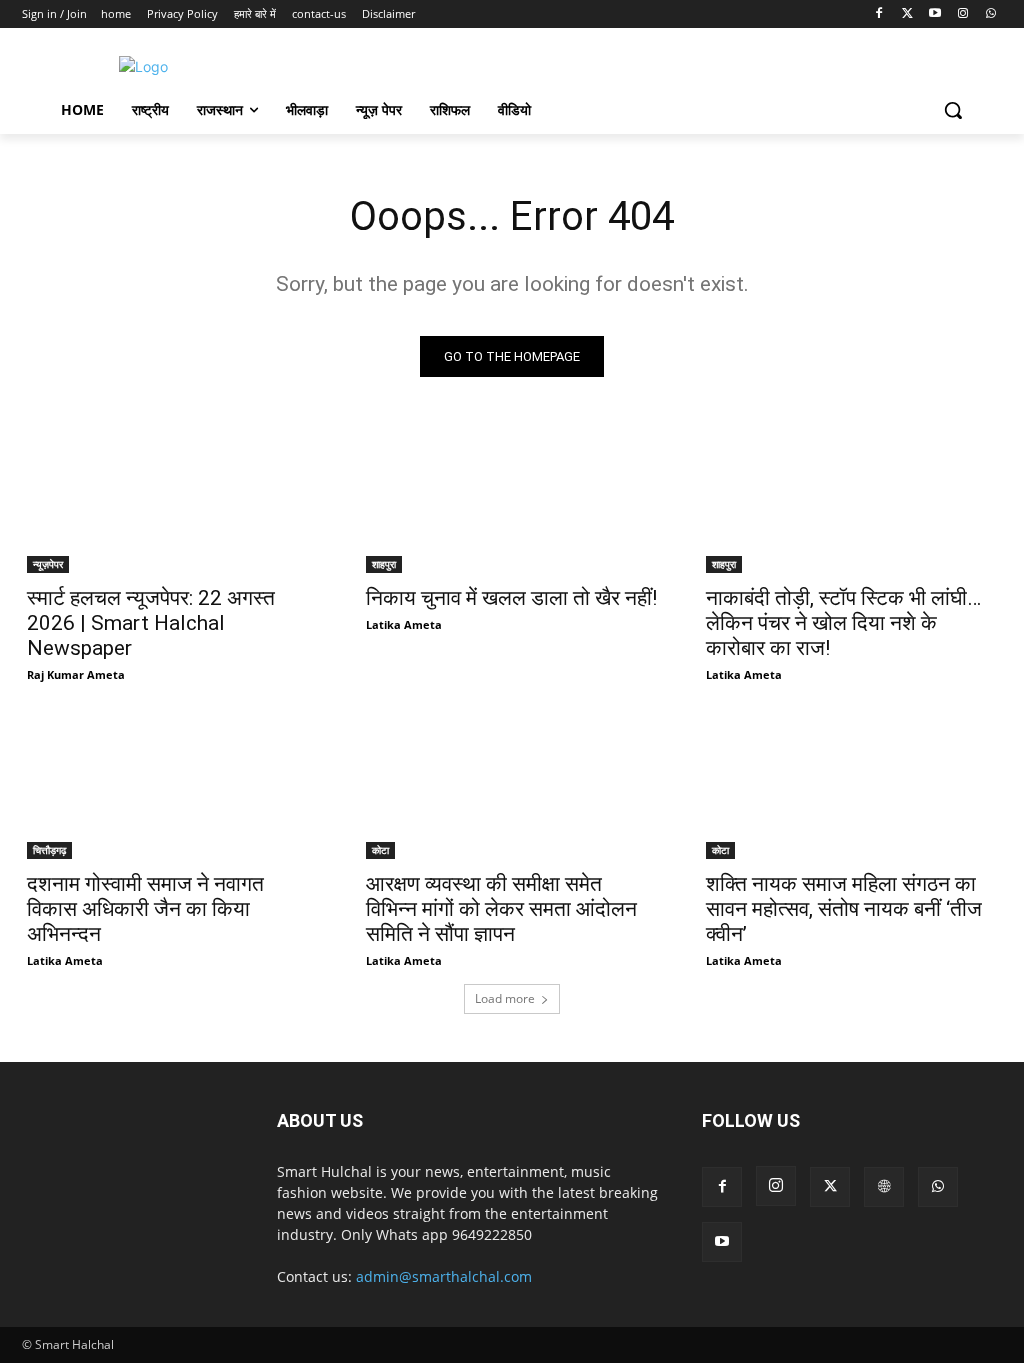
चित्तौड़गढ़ (49, 850)
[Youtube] (935, 14)
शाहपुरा (384, 564)
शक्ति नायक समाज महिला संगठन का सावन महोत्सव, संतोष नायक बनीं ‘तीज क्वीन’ (844, 909)
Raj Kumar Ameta (76, 674)
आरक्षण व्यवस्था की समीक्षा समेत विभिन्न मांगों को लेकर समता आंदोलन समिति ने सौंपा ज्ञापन (501, 909)
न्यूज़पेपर (48, 564)
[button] (953, 110)
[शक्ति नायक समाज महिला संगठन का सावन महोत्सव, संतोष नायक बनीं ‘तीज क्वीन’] (851, 787)
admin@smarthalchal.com (444, 1276)
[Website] (884, 1187)
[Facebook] (879, 14)
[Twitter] (907, 14)
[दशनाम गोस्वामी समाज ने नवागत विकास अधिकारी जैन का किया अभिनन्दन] (172, 787)
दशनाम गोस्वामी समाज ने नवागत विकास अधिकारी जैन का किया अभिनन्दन (145, 909)
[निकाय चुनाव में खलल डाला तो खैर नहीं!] (511, 500)
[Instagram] (962, 14)
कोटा (380, 850)
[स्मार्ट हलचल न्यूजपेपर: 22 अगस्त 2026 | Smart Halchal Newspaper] (172, 500)
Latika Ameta (404, 624)
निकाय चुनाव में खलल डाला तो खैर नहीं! (511, 598)
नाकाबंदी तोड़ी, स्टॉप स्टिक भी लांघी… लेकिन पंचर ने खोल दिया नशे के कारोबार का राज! (843, 623)
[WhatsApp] (990, 14)
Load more (505, 998)
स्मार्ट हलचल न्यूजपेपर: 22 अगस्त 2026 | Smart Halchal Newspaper (151, 623)
